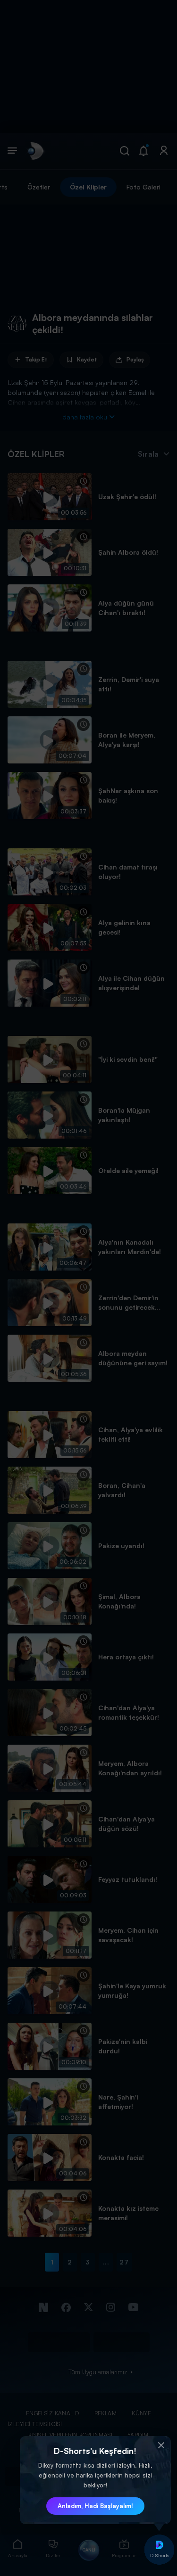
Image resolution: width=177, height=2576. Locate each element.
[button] (161, 2445)
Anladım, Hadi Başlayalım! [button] (95, 2506)
